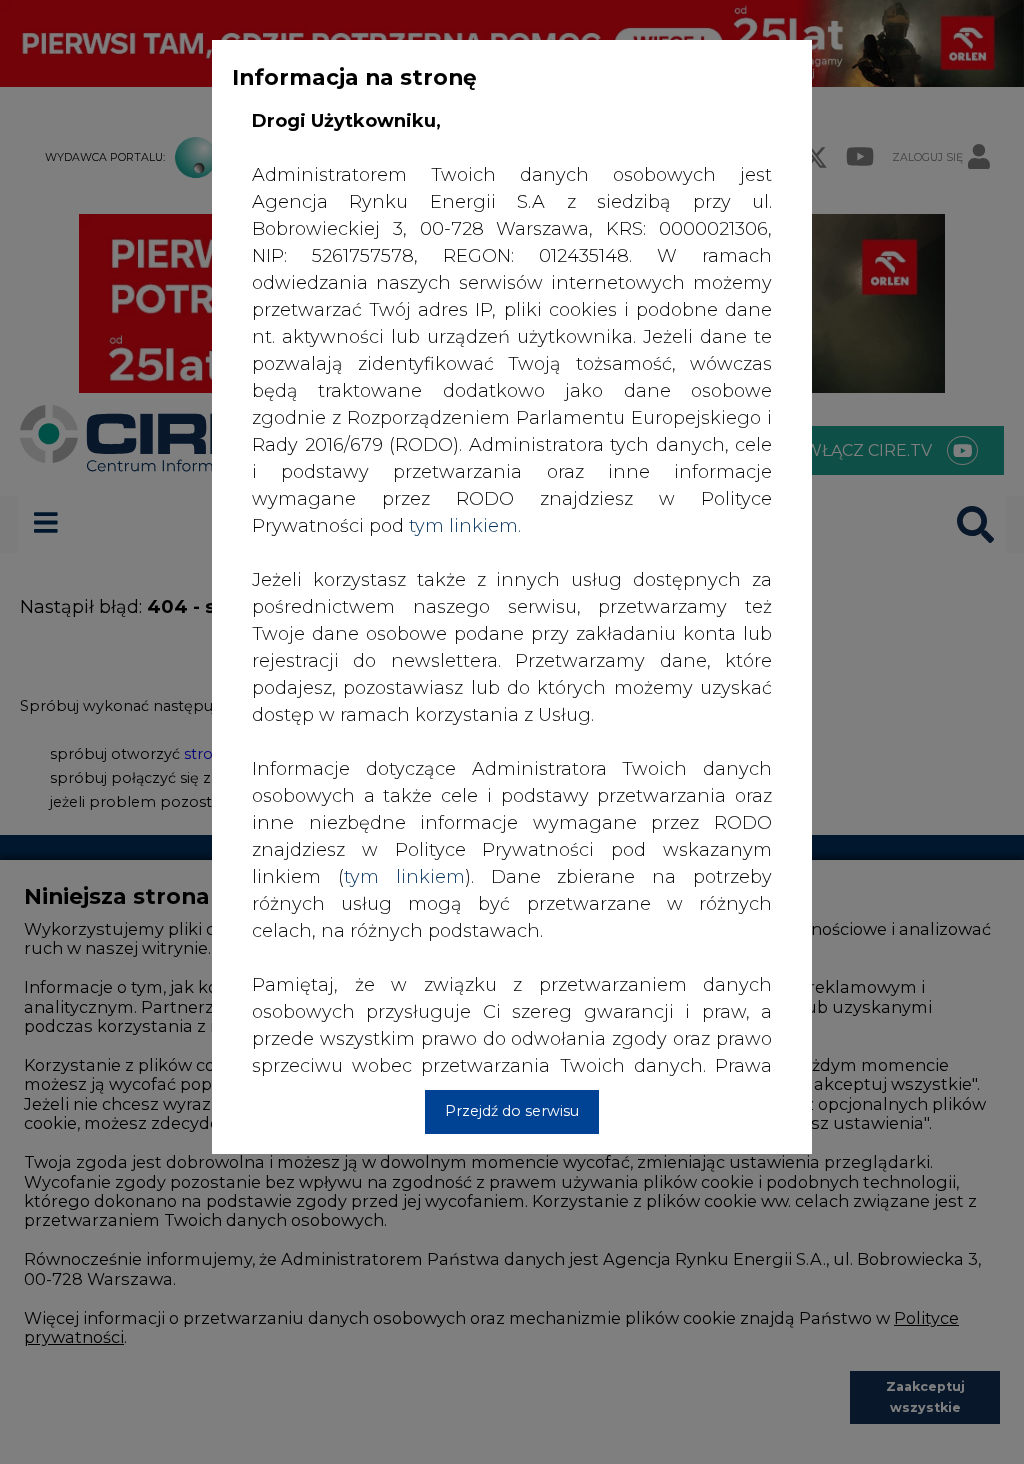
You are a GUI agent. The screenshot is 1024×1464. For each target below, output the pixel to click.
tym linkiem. (465, 526)
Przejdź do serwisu (512, 1111)
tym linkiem (404, 877)
